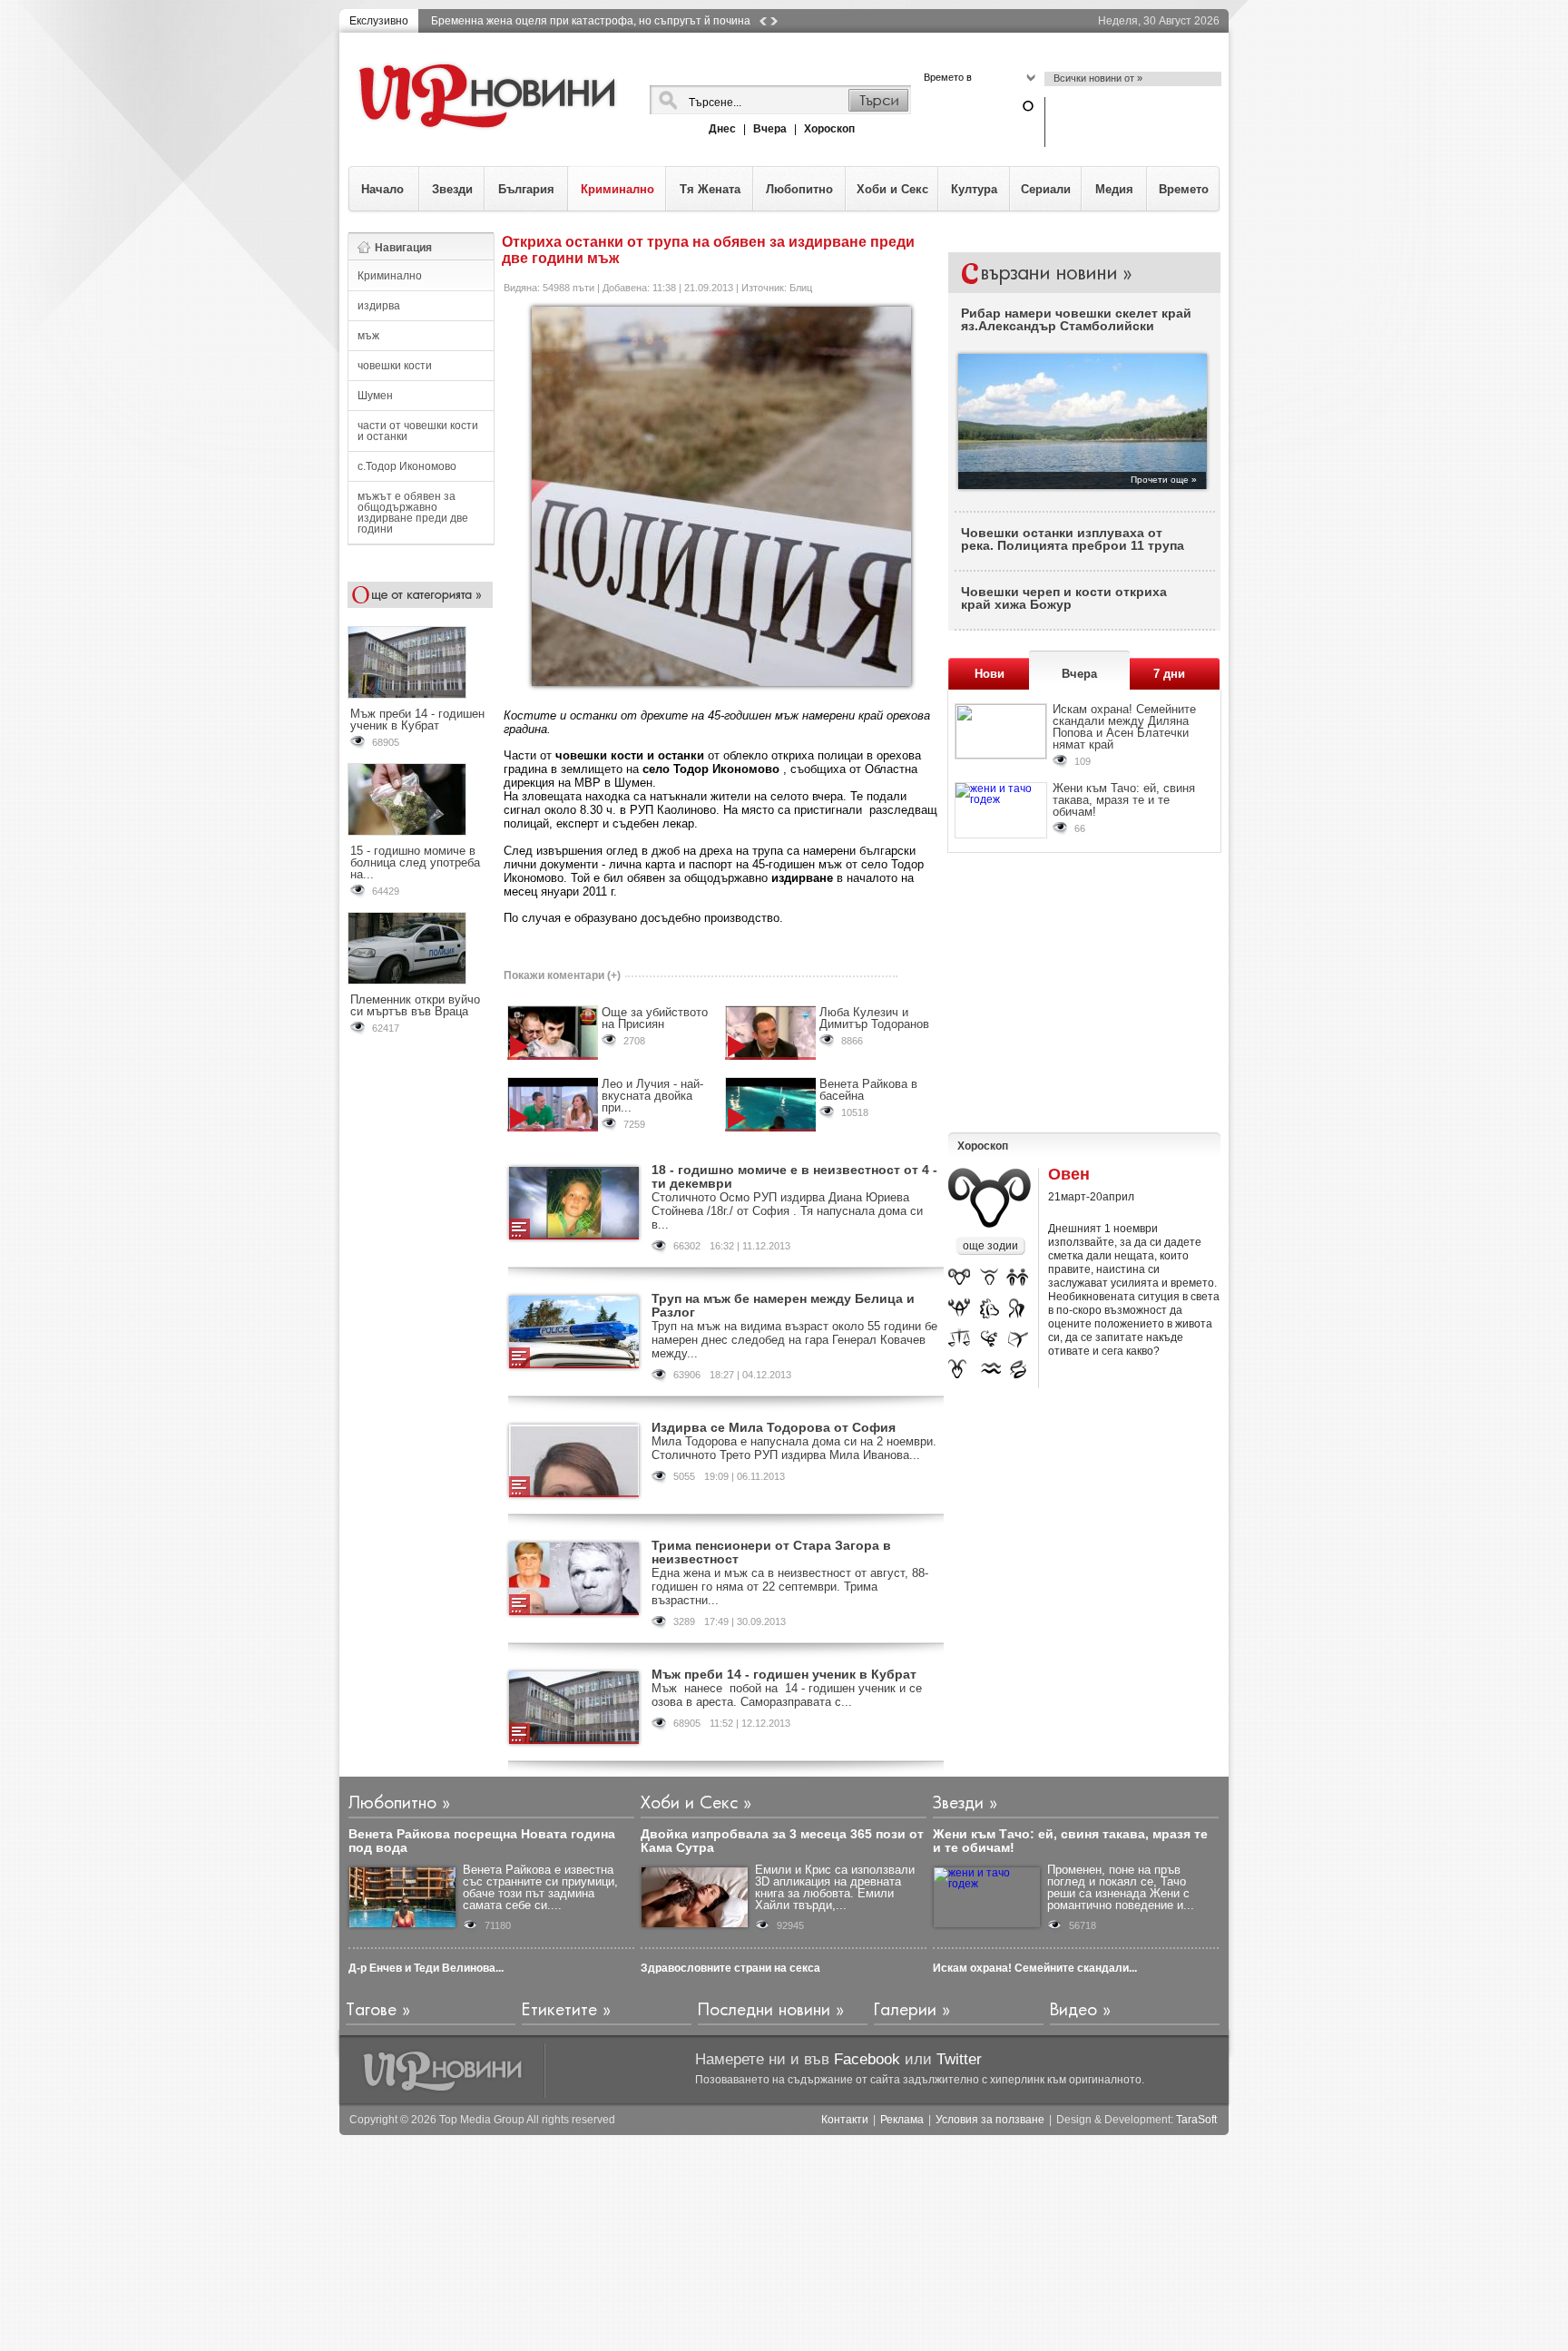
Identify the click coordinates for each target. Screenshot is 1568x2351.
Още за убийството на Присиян (655, 1018)
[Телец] (990, 1279)
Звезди (452, 189)
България (526, 189)
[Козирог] (958, 1369)
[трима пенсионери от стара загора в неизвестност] (574, 1579)
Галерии (905, 2010)
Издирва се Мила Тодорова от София (774, 1427)
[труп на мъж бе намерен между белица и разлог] (574, 1332)
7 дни (1169, 674)
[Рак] (960, 1310)
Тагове (371, 2010)
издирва (379, 306)
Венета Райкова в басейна (868, 1090)
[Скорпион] (991, 1340)
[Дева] (1018, 1310)
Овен (1069, 1175)
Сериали (1046, 189)
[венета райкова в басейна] (770, 1104)
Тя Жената (710, 189)
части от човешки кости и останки (418, 431)
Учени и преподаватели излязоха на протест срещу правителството (609, 21)
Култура (974, 189)
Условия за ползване (990, 2120)
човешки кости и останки (630, 755)
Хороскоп (829, 129)
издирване (802, 878)
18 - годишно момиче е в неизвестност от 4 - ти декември (794, 1176)
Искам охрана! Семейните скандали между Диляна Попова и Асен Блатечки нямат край (1124, 727)
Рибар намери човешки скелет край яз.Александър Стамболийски (1076, 319)
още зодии (990, 1246)
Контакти (845, 2120)
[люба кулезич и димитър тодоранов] (770, 1033)
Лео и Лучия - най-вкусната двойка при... (652, 1096)
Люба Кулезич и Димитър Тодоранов (874, 1018)
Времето (1184, 189)
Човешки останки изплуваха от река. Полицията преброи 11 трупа (1073, 539)
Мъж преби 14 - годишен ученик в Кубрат (417, 720)
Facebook (867, 2059)
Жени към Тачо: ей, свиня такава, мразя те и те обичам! (1124, 800)
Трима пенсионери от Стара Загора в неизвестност (771, 1552)
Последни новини (764, 2010)
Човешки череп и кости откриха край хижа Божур (1064, 598)
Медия (1114, 189)
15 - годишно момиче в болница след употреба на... (415, 862)
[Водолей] (991, 1369)
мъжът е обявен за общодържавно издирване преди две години (413, 513)
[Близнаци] (1017, 1279)
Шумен (375, 396)
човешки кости (395, 366)
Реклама (902, 2120)
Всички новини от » (1098, 78)
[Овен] (959, 1279)
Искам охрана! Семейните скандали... (1035, 1968)
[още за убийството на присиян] (553, 1033)
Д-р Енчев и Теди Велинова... (426, 1968)
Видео (1073, 2010)
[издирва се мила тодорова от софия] (574, 1461)
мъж (368, 336)
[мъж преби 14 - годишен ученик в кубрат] (574, 1708)
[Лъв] (990, 1310)
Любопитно (799, 189)
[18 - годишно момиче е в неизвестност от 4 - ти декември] (574, 1203)
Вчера (770, 129)
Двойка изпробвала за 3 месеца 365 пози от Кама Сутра (782, 1841)
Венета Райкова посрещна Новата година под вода (482, 1841)
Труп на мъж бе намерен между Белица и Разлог (783, 1305)
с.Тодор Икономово (407, 466)
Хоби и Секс (892, 189)
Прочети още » (1164, 480)
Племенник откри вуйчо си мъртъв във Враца (415, 1005)
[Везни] (959, 1340)
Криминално (617, 189)
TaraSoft (1196, 2120)
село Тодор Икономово (711, 769)
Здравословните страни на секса (730, 1968)
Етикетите (559, 2010)
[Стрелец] (1019, 1340)
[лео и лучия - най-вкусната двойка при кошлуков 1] (553, 1104)
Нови (990, 674)
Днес (722, 129)
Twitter (959, 2059)
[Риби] (1020, 1369)
